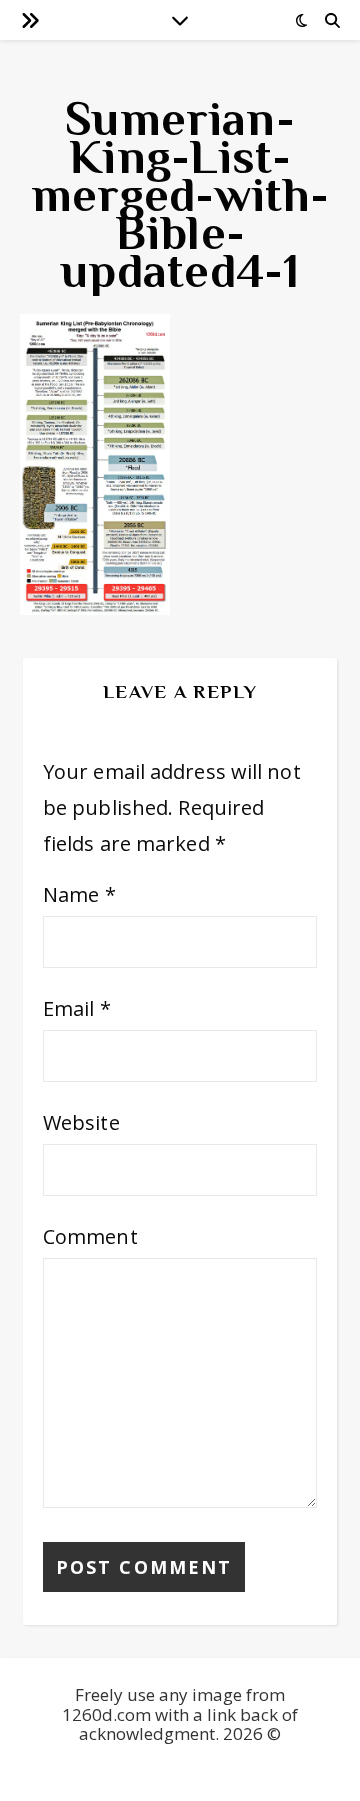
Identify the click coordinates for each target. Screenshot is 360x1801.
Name (79, 894)
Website (81, 1122)
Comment (90, 1236)
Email (77, 1008)
